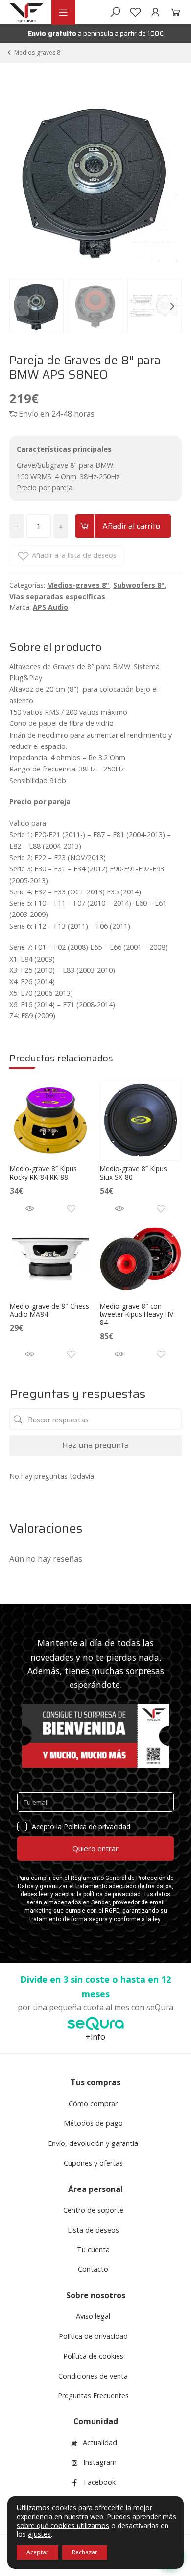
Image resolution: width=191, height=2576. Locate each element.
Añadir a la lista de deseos (74, 555)
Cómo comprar (93, 2104)
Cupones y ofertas (93, 2163)
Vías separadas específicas (57, 596)
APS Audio (50, 607)
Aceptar (37, 2552)
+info (95, 2037)
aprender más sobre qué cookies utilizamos (96, 2521)
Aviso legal (93, 2316)
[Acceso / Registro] (155, 12)
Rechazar (85, 2552)
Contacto (93, 2269)
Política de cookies (93, 2356)
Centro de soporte (93, 2210)
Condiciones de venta (93, 2376)
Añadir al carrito (131, 526)
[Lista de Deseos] (135, 12)
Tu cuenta (93, 2250)
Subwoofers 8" (139, 585)
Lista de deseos (93, 2230)
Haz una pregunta (95, 1445)
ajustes (39, 2534)
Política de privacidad (93, 2336)
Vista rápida (30, 1209)
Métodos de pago (93, 2123)
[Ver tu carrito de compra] (174, 12)
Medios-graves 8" (38, 53)
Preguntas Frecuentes (93, 2395)
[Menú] (63, 12)
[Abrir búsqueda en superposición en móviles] (115, 12)
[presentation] (19, 306)
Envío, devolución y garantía (93, 2143)
